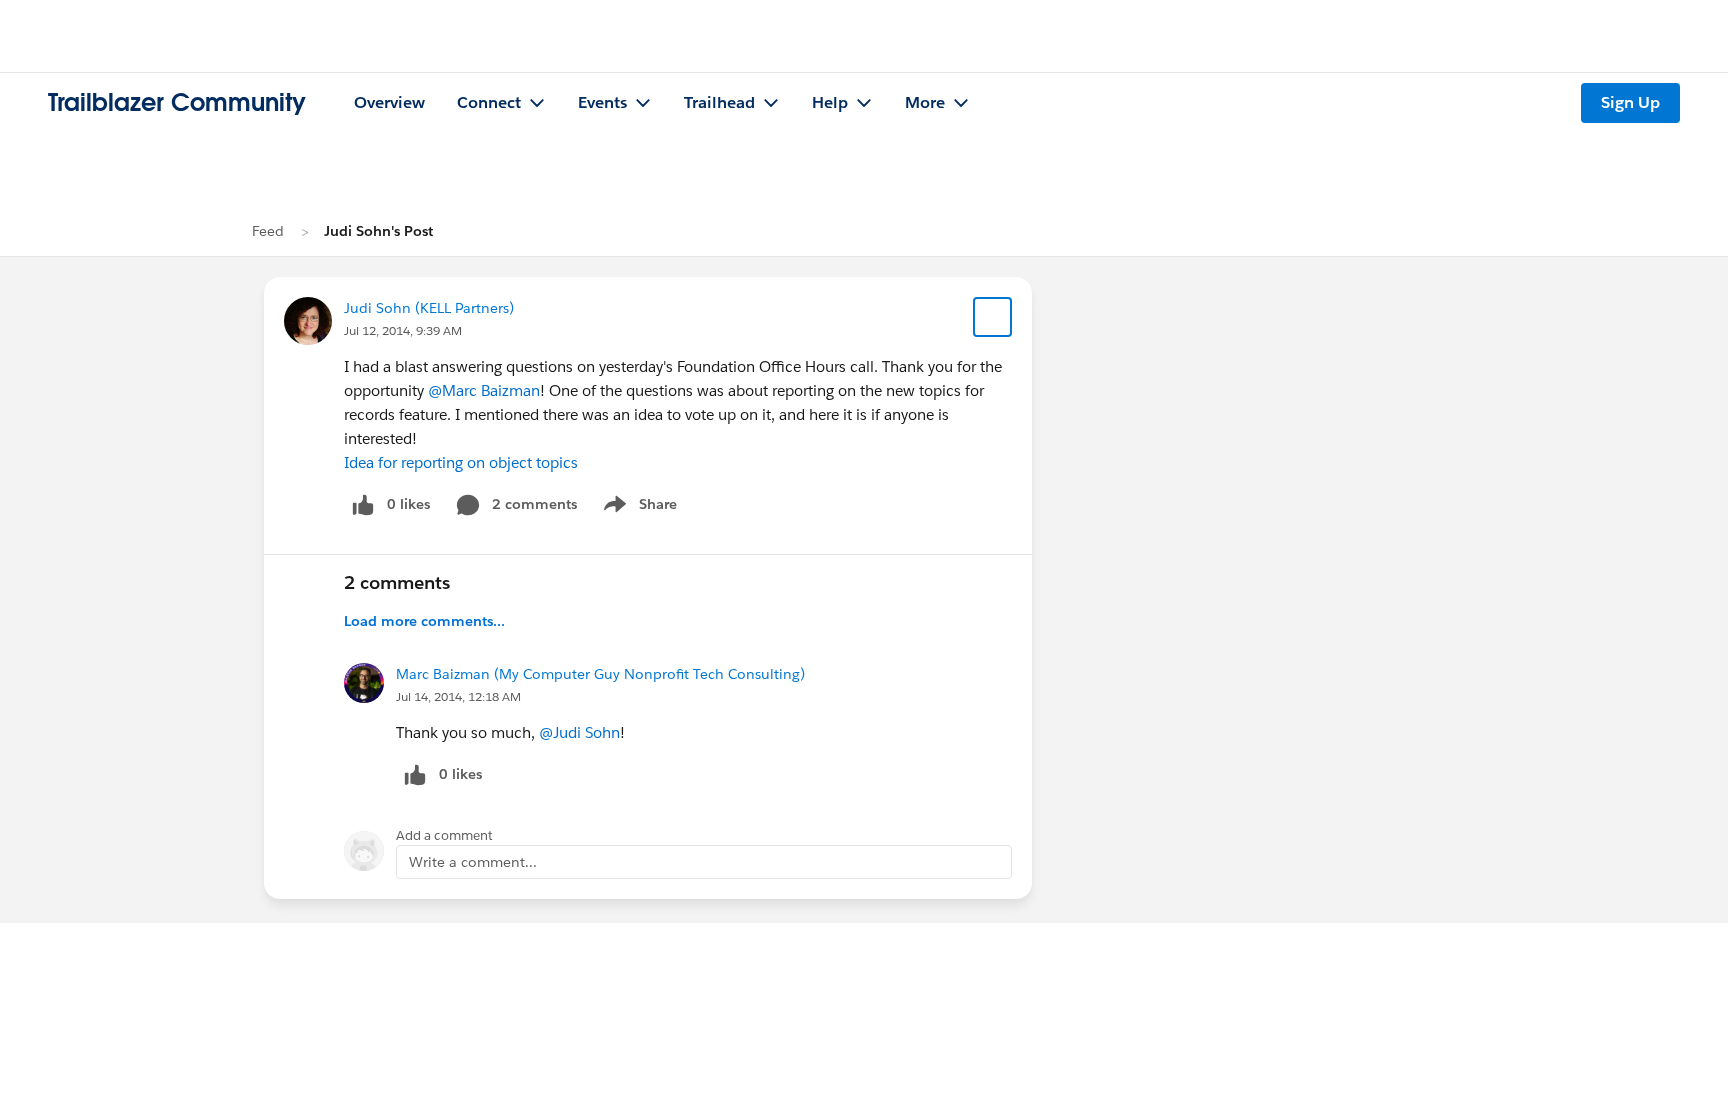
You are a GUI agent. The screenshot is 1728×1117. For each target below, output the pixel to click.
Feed (268, 231)
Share (637, 508)
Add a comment (444, 835)
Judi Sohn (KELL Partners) (429, 308)
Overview (389, 102)
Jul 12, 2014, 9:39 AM (403, 330)
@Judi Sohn (579, 732)
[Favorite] (993, 317)
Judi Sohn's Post (378, 231)
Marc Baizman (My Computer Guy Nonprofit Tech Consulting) (600, 674)
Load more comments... (424, 621)
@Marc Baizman (484, 390)
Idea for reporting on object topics (461, 462)
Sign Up (1630, 102)
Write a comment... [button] (473, 862)
